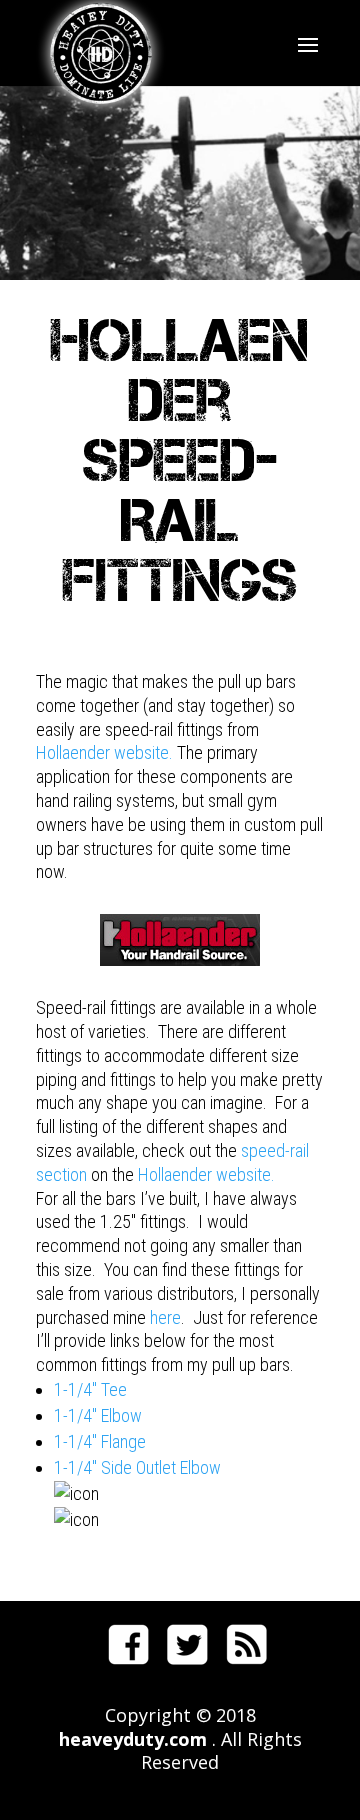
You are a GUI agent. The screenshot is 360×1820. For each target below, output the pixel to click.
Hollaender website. (104, 752)
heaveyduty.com (133, 1739)
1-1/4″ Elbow (98, 1415)
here (165, 1317)
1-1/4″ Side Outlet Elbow (137, 1467)
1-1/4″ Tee (90, 1389)
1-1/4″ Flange (100, 1441)
